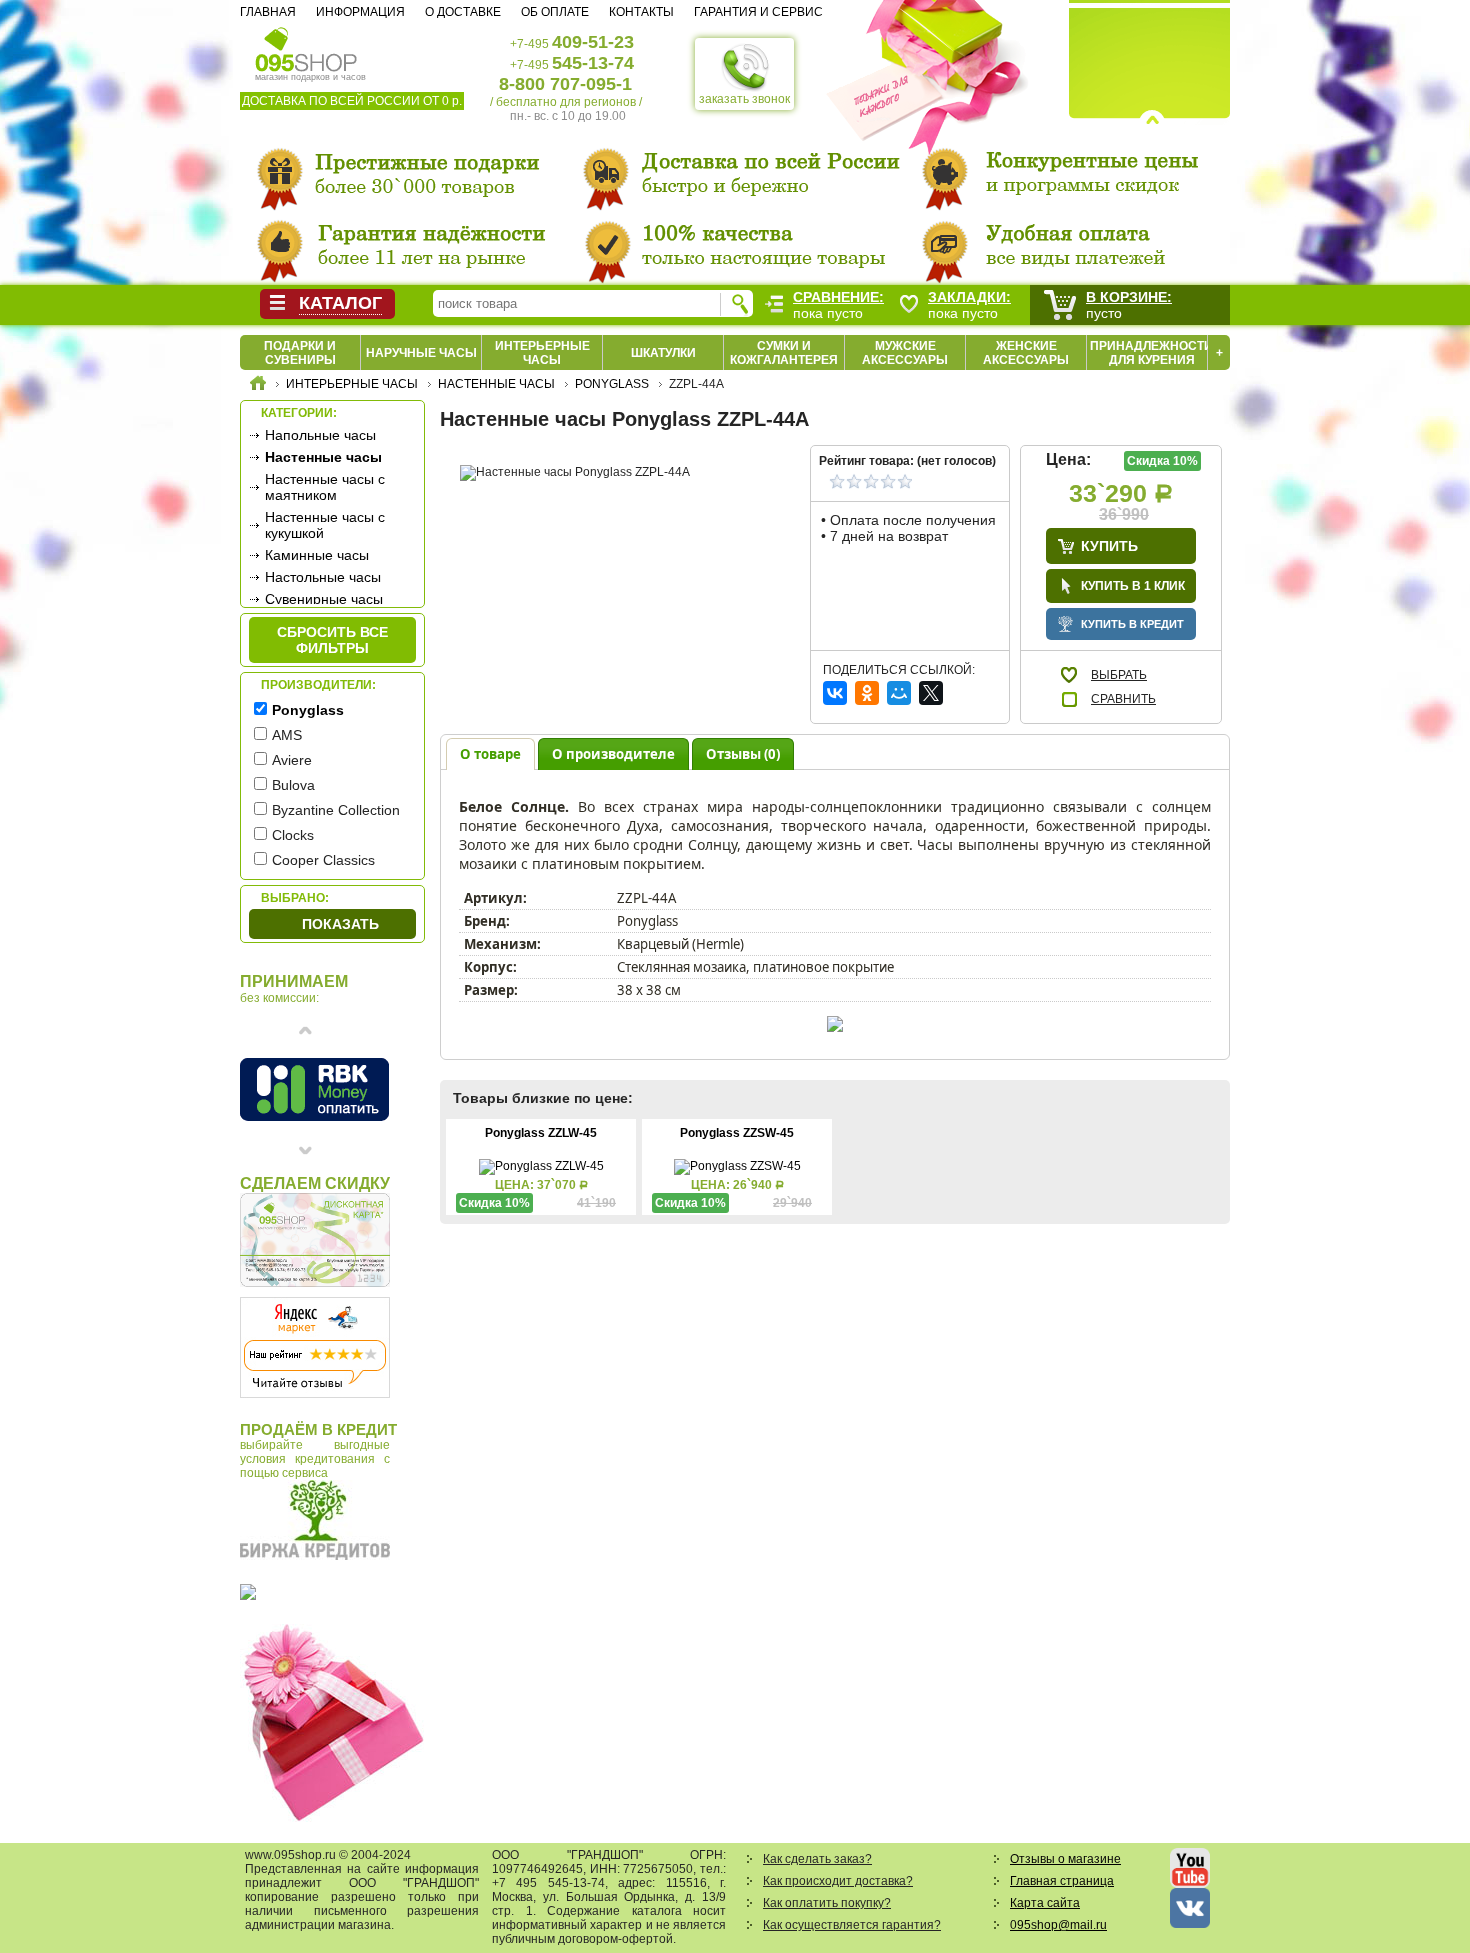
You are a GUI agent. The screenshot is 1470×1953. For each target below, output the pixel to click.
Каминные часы (317, 555)
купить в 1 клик (1133, 586)
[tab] (490, 753)
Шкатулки (663, 353)
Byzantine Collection (336, 810)
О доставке (463, 12)
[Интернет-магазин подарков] (258, 386)
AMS (287, 735)
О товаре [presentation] (490, 754)
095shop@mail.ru (1058, 1925)
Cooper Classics (323, 860)
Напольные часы (320, 435)
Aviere (292, 760)
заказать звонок (744, 99)
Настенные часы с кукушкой (325, 525)
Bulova (293, 785)
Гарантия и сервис (758, 12)
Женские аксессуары (1026, 353)
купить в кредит (1132, 624)
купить (1109, 546)
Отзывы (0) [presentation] (743, 754)
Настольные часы (323, 577)
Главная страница (1062, 1881)
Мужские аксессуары (905, 353)
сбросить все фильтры (332, 640)
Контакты (641, 12)
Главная (268, 12)
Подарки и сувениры (300, 353)
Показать (340, 924)
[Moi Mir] (899, 693)
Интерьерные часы (542, 353)
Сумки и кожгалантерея (784, 353)
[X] (931, 693)
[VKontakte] (835, 693)
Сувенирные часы (324, 599)
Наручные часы (421, 353)
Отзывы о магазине (1065, 1859)
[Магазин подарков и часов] (306, 48)
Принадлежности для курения (1151, 353)
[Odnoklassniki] (867, 693)
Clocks (293, 835)
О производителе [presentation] (613, 754)
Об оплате (555, 12)
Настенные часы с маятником (325, 487)
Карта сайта (1045, 1903)
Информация (360, 12)
